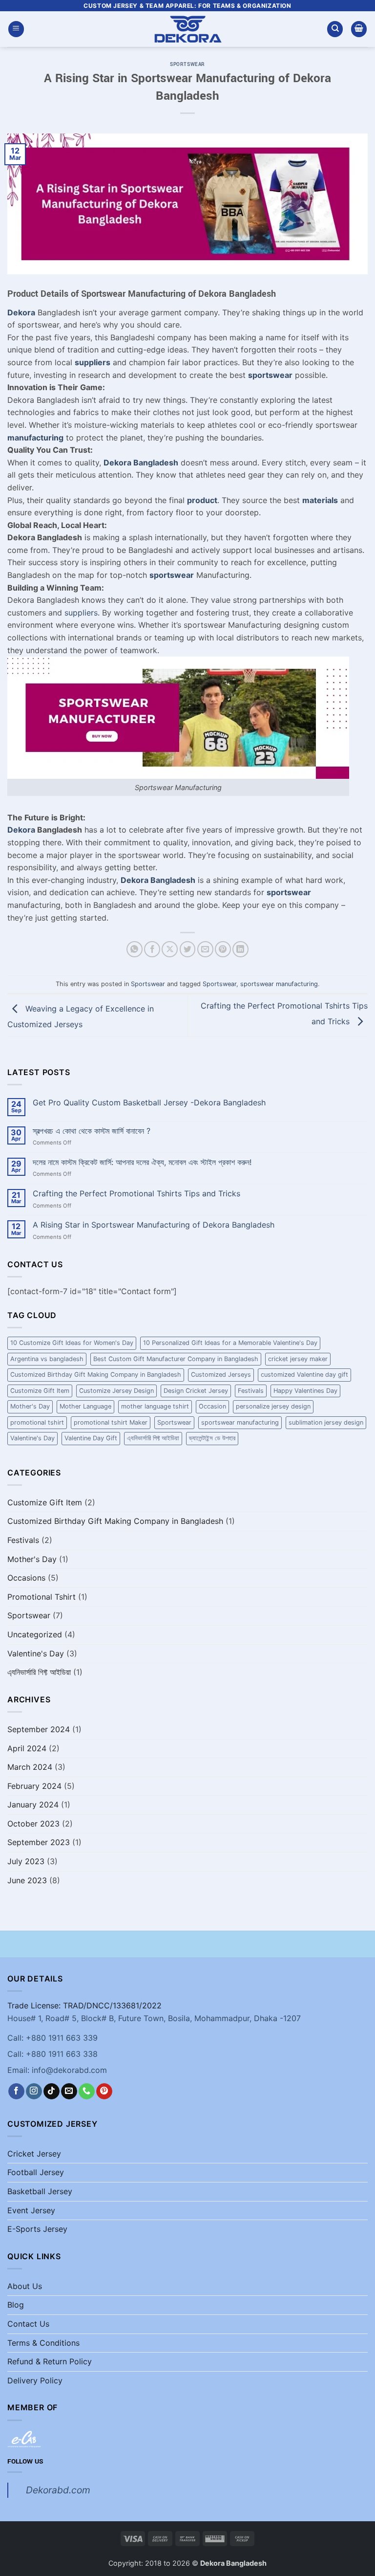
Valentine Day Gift (91, 1438)
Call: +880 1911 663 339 (52, 2038)
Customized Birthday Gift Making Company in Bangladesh (96, 1375)
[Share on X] (170, 949)
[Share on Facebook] (152, 949)
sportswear (270, 375)
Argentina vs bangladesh (47, 1359)
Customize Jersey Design (116, 1391)
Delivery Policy (35, 2380)
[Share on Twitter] (188, 949)
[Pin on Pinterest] (223, 949)
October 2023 (33, 1824)
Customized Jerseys (221, 1375)
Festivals (251, 1391)
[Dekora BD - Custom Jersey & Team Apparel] (187, 29)
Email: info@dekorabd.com (57, 2070)
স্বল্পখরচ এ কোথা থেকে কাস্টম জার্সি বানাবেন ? (92, 1131)
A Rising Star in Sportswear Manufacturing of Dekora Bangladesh (154, 1225)
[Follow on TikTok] (52, 2092)
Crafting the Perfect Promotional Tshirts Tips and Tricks (136, 1194)
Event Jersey (31, 2210)
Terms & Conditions (43, 2343)
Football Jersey (36, 2172)
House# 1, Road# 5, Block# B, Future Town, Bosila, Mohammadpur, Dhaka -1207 (154, 2018)
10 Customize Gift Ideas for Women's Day (72, 1343)
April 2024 (27, 1748)
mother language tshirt (155, 1406)
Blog (16, 2305)
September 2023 (39, 1842)
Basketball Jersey (40, 2191)
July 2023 (26, 1861)
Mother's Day (30, 1406)
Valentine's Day (32, 1438)
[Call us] (87, 2092)
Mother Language (85, 1406)
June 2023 (27, 1880)
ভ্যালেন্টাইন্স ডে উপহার (212, 1438)
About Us (25, 2286)
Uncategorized (35, 1634)
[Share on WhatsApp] (135, 949)
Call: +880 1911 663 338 (52, 2054)
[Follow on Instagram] (34, 2092)
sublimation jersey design (326, 1422)
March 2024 (30, 1767)
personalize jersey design (273, 1406)
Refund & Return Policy (50, 2361)
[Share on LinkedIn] (240, 949)
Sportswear (187, 64)
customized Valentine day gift (304, 1375)
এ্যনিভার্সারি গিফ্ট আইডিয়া (153, 1438)
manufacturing (35, 438)
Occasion (212, 1406)
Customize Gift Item (40, 1391)
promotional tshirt (37, 1422)
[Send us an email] (69, 2092)
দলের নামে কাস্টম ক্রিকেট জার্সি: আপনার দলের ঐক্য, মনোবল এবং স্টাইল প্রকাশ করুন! (142, 1162)
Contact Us (28, 2324)
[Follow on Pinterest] (104, 2092)
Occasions (26, 1578)
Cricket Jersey (34, 2154)
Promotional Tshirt (42, 1597)
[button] (16, 29)
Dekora (21, 830)
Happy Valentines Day (305, 1391)
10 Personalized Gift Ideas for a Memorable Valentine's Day (230, 1343)
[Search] (335, 29)
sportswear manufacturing (279, 984)
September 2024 (39, 1729)
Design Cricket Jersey (196, 1391)
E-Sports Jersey (37, 2229)
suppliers (81, 613)
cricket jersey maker (298, 1359)
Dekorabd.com (58, 2490)
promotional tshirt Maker (111, 1422)
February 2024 (34, 1786)
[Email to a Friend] (205, 949)
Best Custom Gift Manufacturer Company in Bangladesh (176, 1359)
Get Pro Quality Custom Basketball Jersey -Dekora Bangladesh (149, 1103)
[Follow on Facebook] (16, 2092)
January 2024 (33, 1805)
